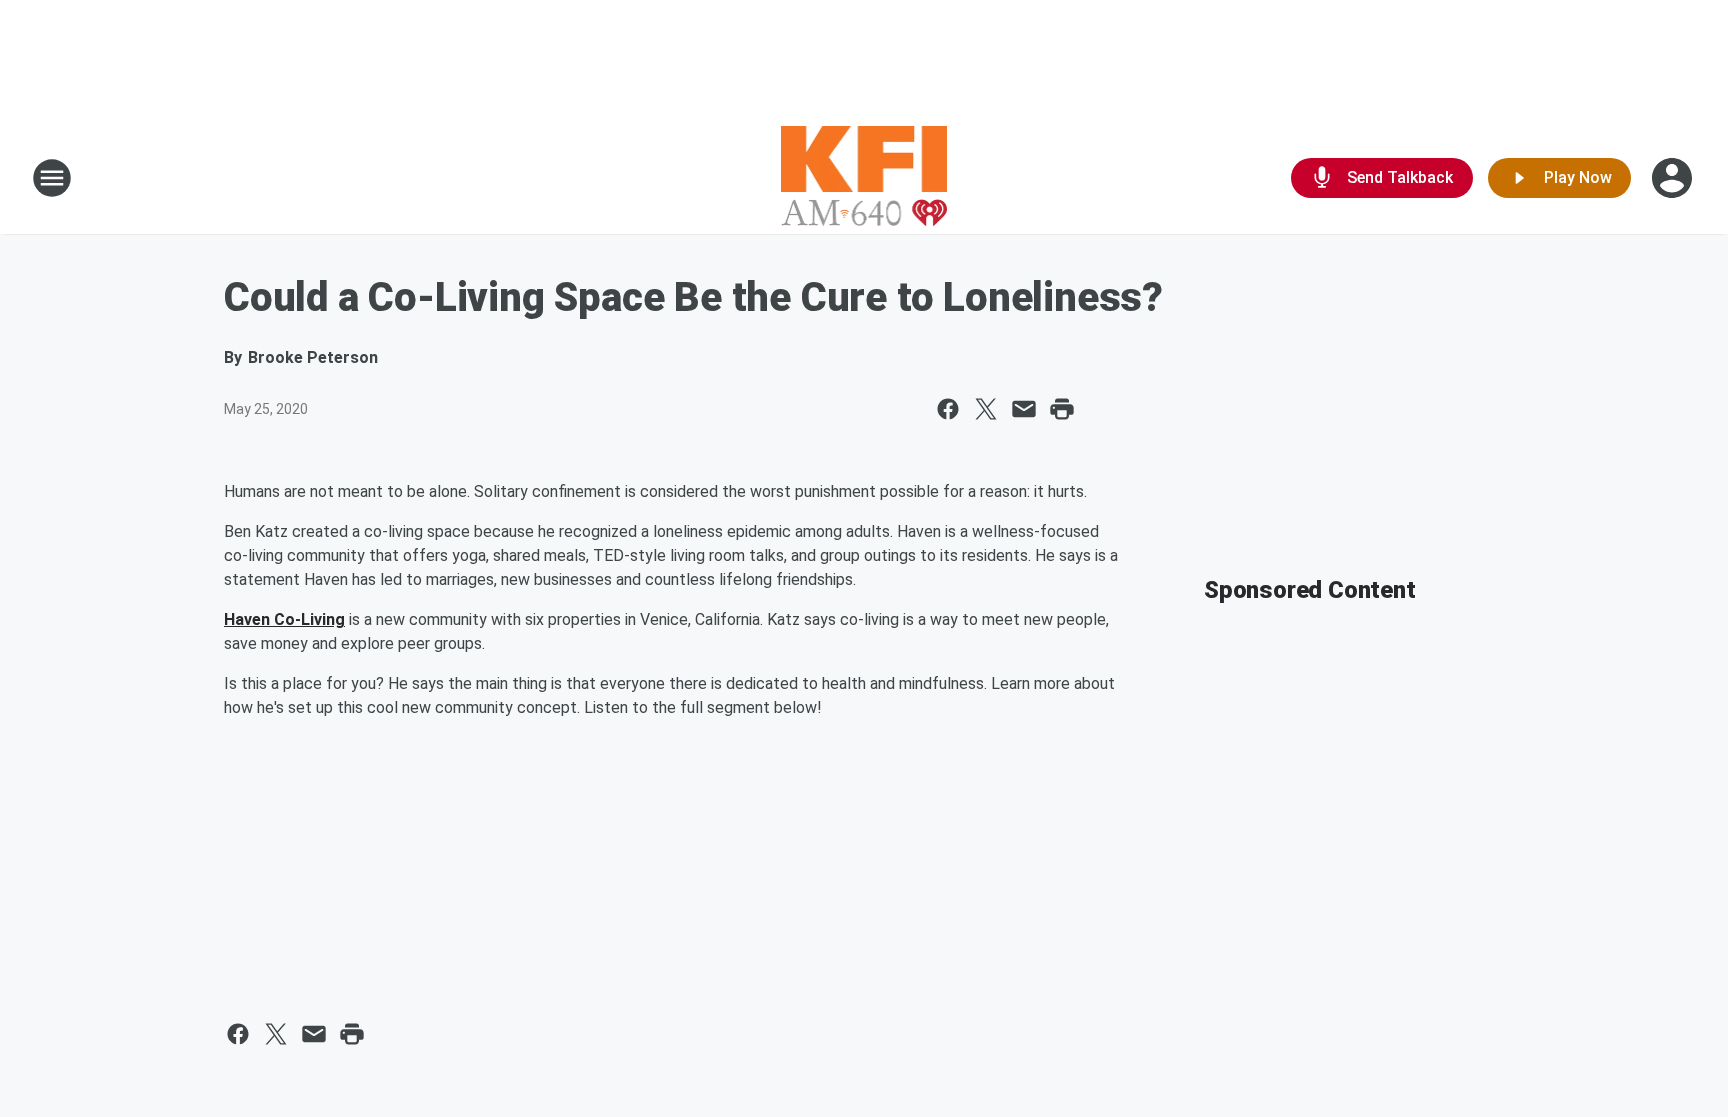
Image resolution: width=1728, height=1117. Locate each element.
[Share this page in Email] (1024, 409)
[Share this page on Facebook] (948, 409)
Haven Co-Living (284, 619)
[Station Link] (864, 178)
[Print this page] (1062, 409)
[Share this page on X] (986, 409)
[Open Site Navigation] (52, 178)
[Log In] (1674, 178)
